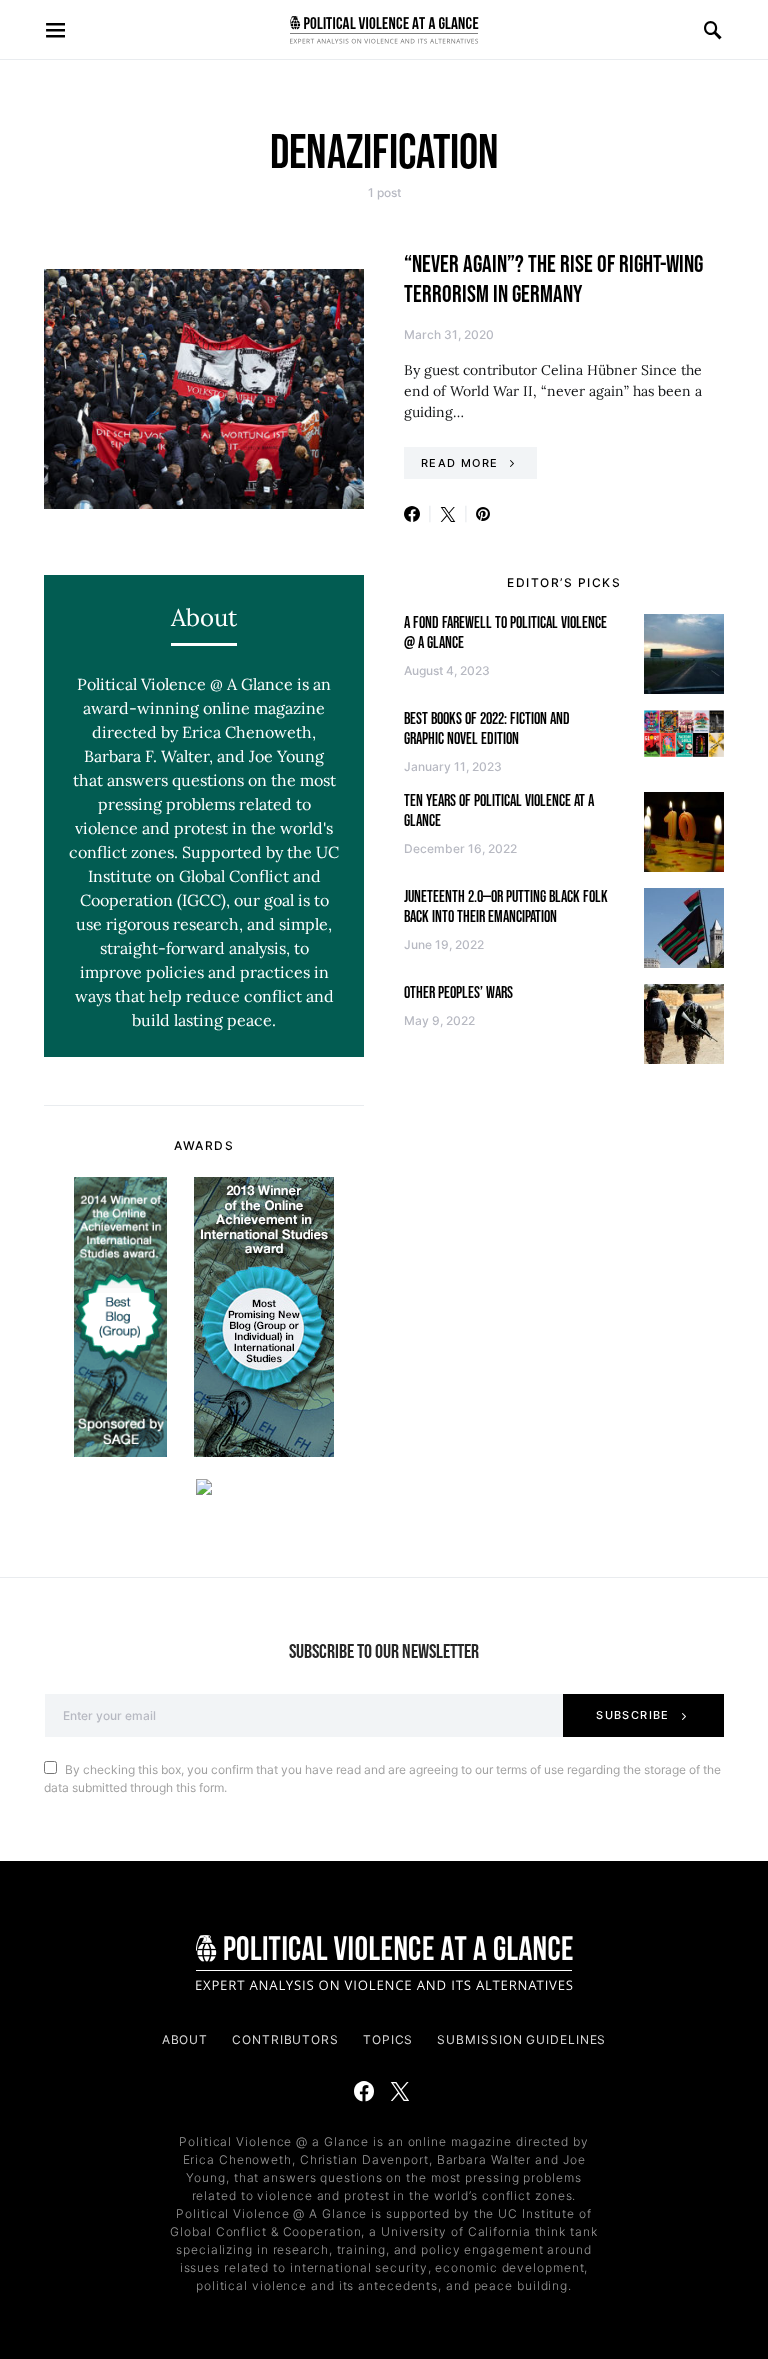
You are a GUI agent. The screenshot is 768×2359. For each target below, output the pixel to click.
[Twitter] (400, 2091)
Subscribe (632, 1715)
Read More (459, 463)
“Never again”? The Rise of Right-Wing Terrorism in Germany (553, 279)
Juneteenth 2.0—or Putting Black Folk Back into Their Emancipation (506, 907)
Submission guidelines (521, 2039)
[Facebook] (364, 2091)
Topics (388, 2039)
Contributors (285, 2039)
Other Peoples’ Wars (458, 993)
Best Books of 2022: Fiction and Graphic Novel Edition (487, 729)
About (185, 2039)
